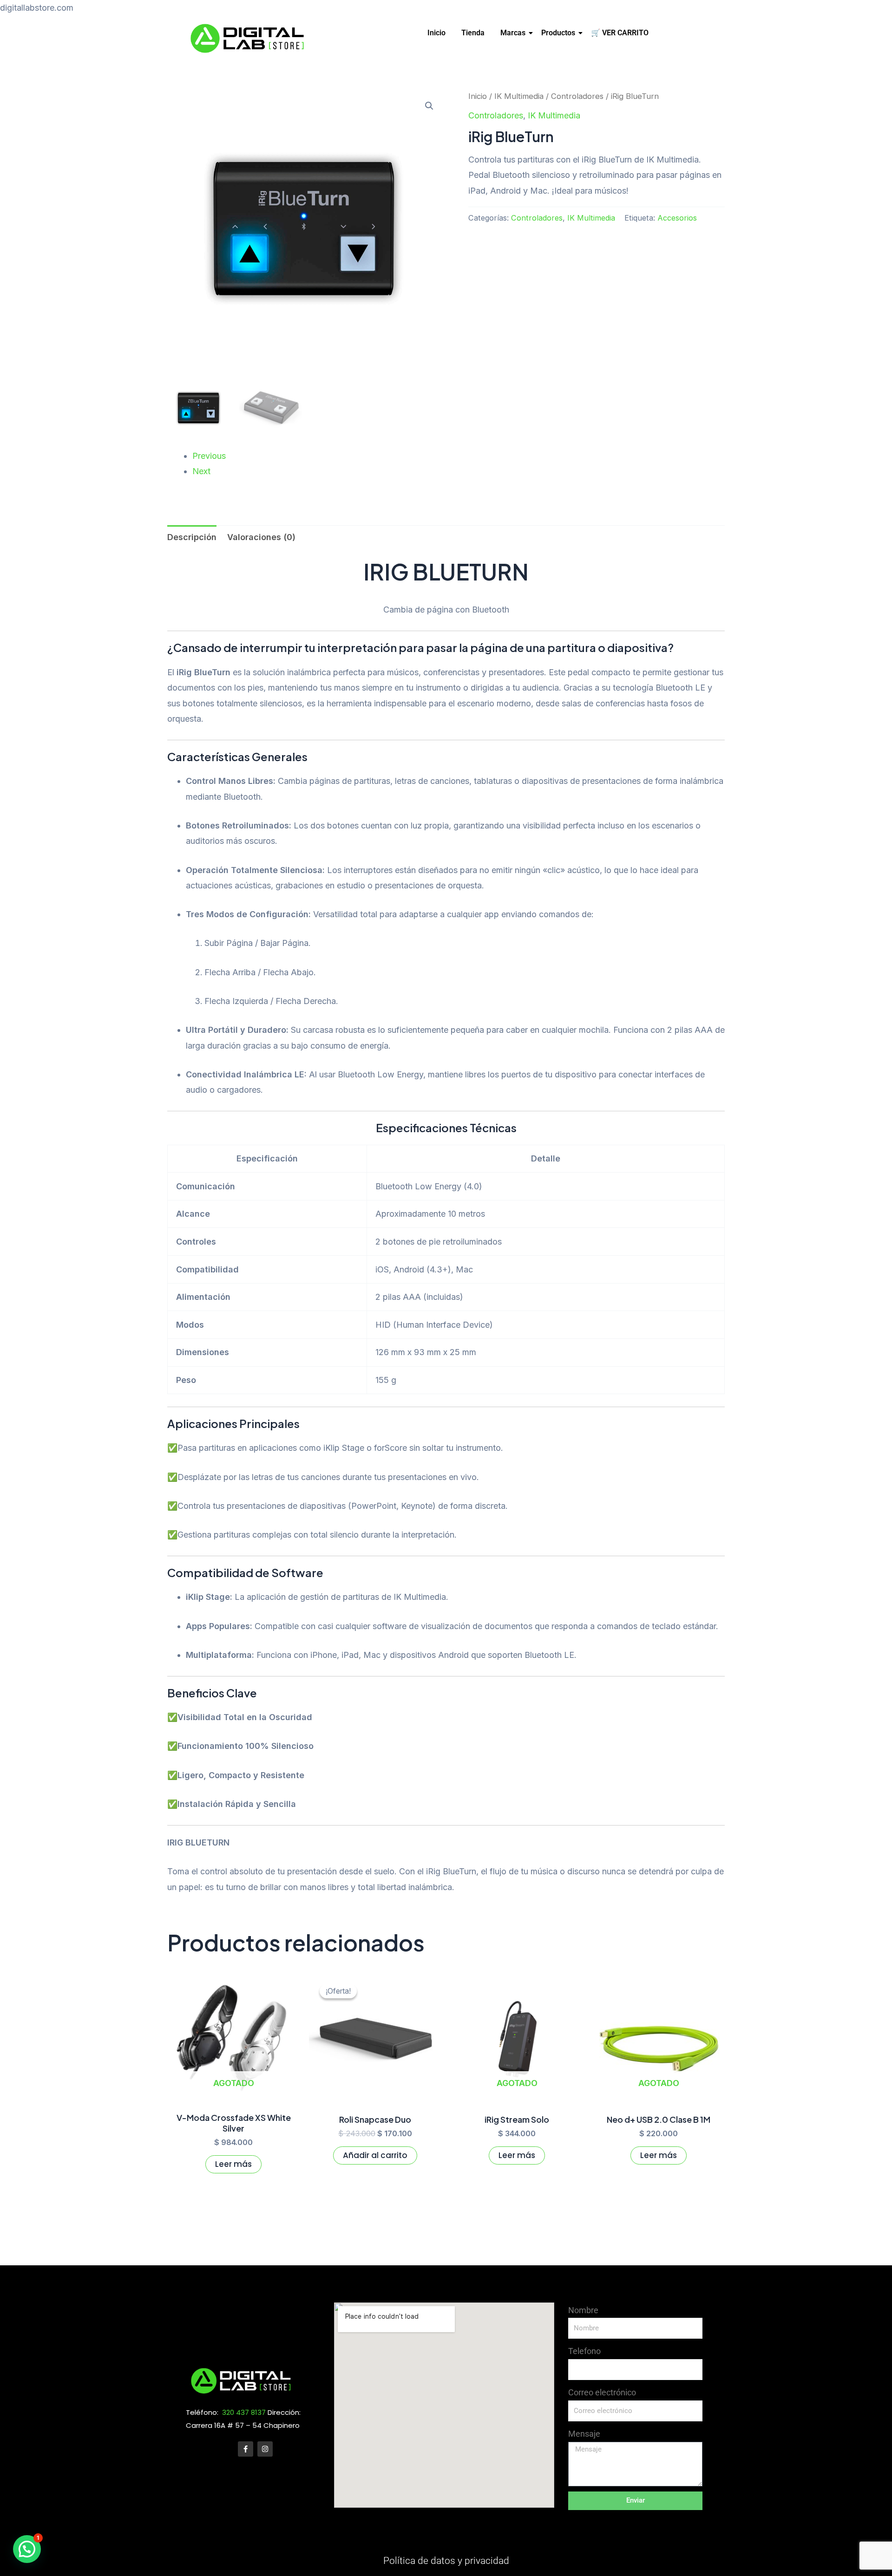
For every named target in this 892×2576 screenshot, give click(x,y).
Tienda (473, 33)
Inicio (436, 33)
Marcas (513, 33)
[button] (429, 106)
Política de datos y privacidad (446, 2561)
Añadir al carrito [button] (375, 2155)
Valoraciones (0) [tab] (261, 537)
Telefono (584, 2351)
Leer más (233, 2164)
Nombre (583, 2310)
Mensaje (584, 2434)
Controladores (577, 96)
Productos (558, 33)
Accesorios (677, 218)
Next (201, 471)
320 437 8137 (244, 2412)
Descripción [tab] (192, 537)
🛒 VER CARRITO (620, 33)
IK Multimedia (519, 96)
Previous (209, 456)
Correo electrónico (602, 2392)
